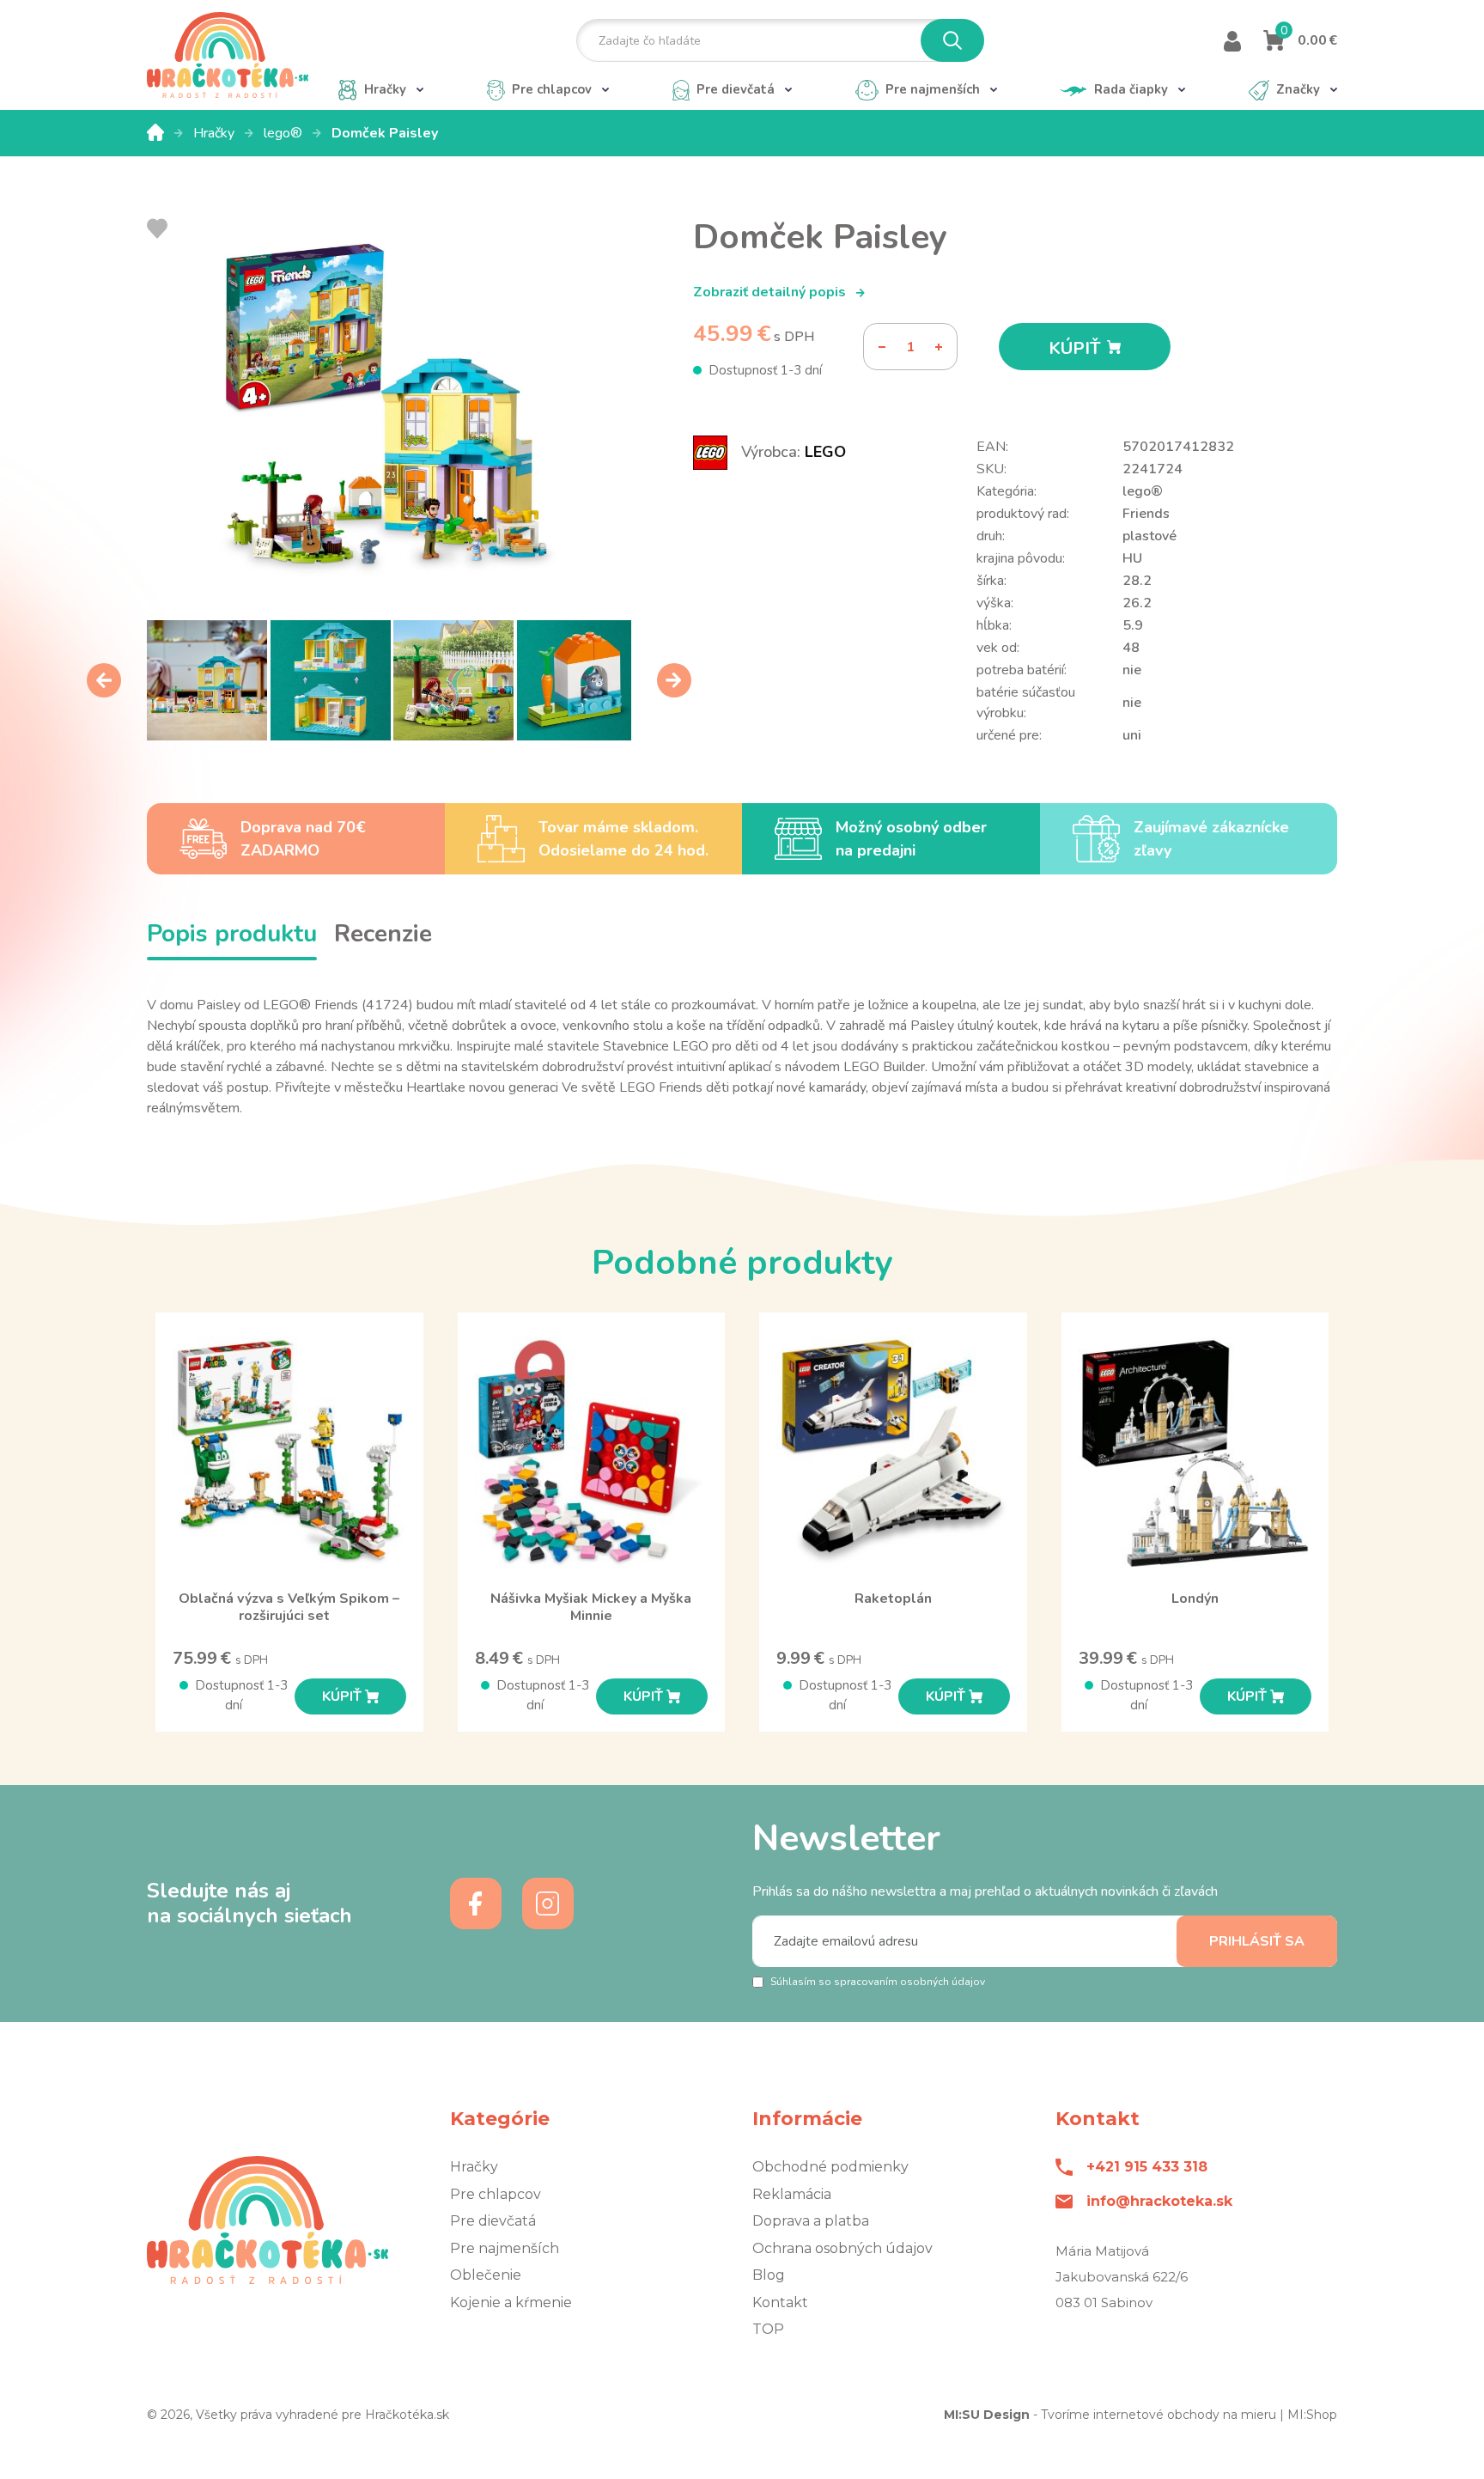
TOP (768, 2329)
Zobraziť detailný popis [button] (771, 292)
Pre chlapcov (496, 2194)
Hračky (216, 133)
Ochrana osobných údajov (842, 2248)
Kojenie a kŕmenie (511, 2302)
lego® (285, 133)
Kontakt (780, 2302)
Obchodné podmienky (830, 2167)
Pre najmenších (505, 2248)
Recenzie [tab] (383, 934)
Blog (769, 2275)
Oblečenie (486, 2275)
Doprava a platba (811, 2221)
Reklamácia (792, 2194)
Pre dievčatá (493, 2221)
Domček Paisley (385, 133)
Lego (825, 452)
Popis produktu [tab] (232, 934)
